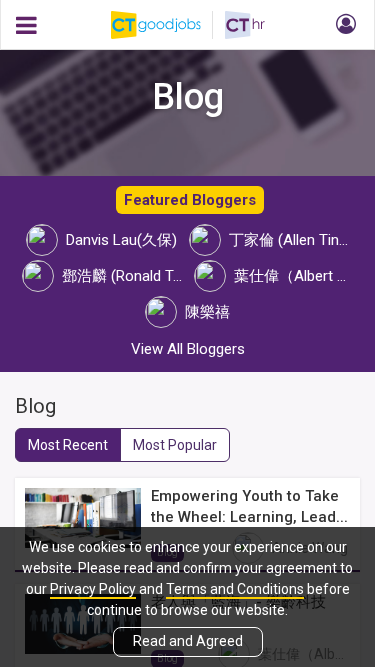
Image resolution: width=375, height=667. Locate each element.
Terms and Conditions (235, 589)
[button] (343, 25)
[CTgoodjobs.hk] (168, 25)
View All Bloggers (188, 349)
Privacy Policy (93, 589)
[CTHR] (245, 25)
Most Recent (68, 445)
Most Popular (175, 445)
